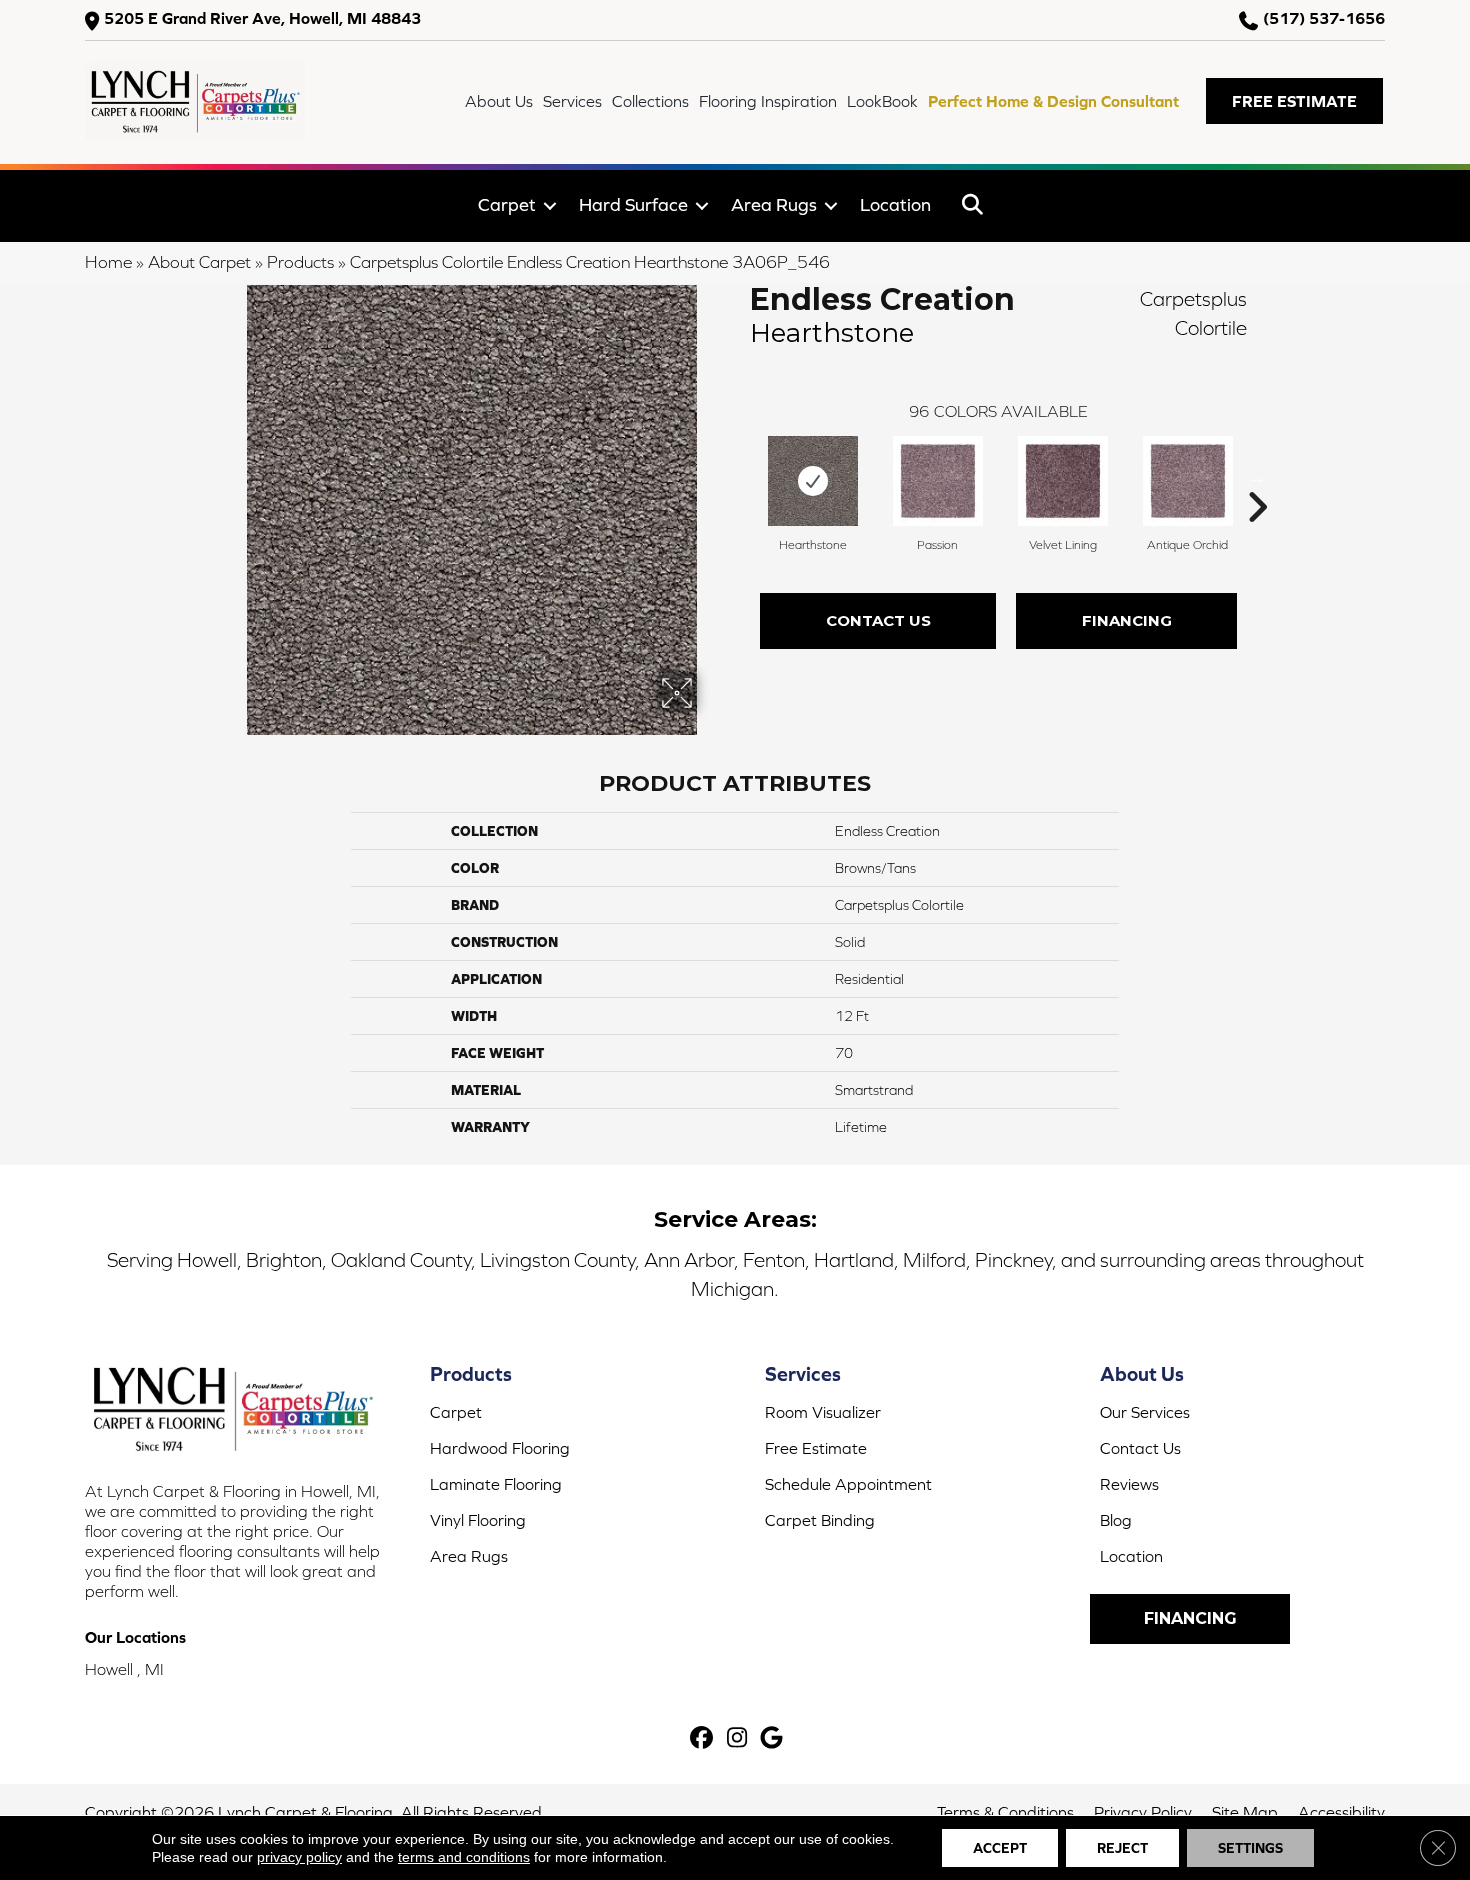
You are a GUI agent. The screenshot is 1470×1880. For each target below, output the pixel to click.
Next (1257, 477)
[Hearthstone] (813, 481)
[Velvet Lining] (1063, 481)
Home (108, 262)
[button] (1294, 101)
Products (300, 262)
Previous (740, 477)
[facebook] (702, 1739)
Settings (1250, 1848)
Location (895, 204)
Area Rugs (774, 204)
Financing (1127, 620)
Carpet (507, 204)
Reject (1122, 1848)
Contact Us (878, 620)
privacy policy (299, 1857)
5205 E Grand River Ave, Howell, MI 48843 (262, 18)
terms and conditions (464, 1857)
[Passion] (938, 481)
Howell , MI (124, 1669)
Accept (1000, 1848)
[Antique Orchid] (1188, 481)
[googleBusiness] (772, 1739)
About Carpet (199, 262)
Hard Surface (633, 204)
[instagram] (737, 1739)
